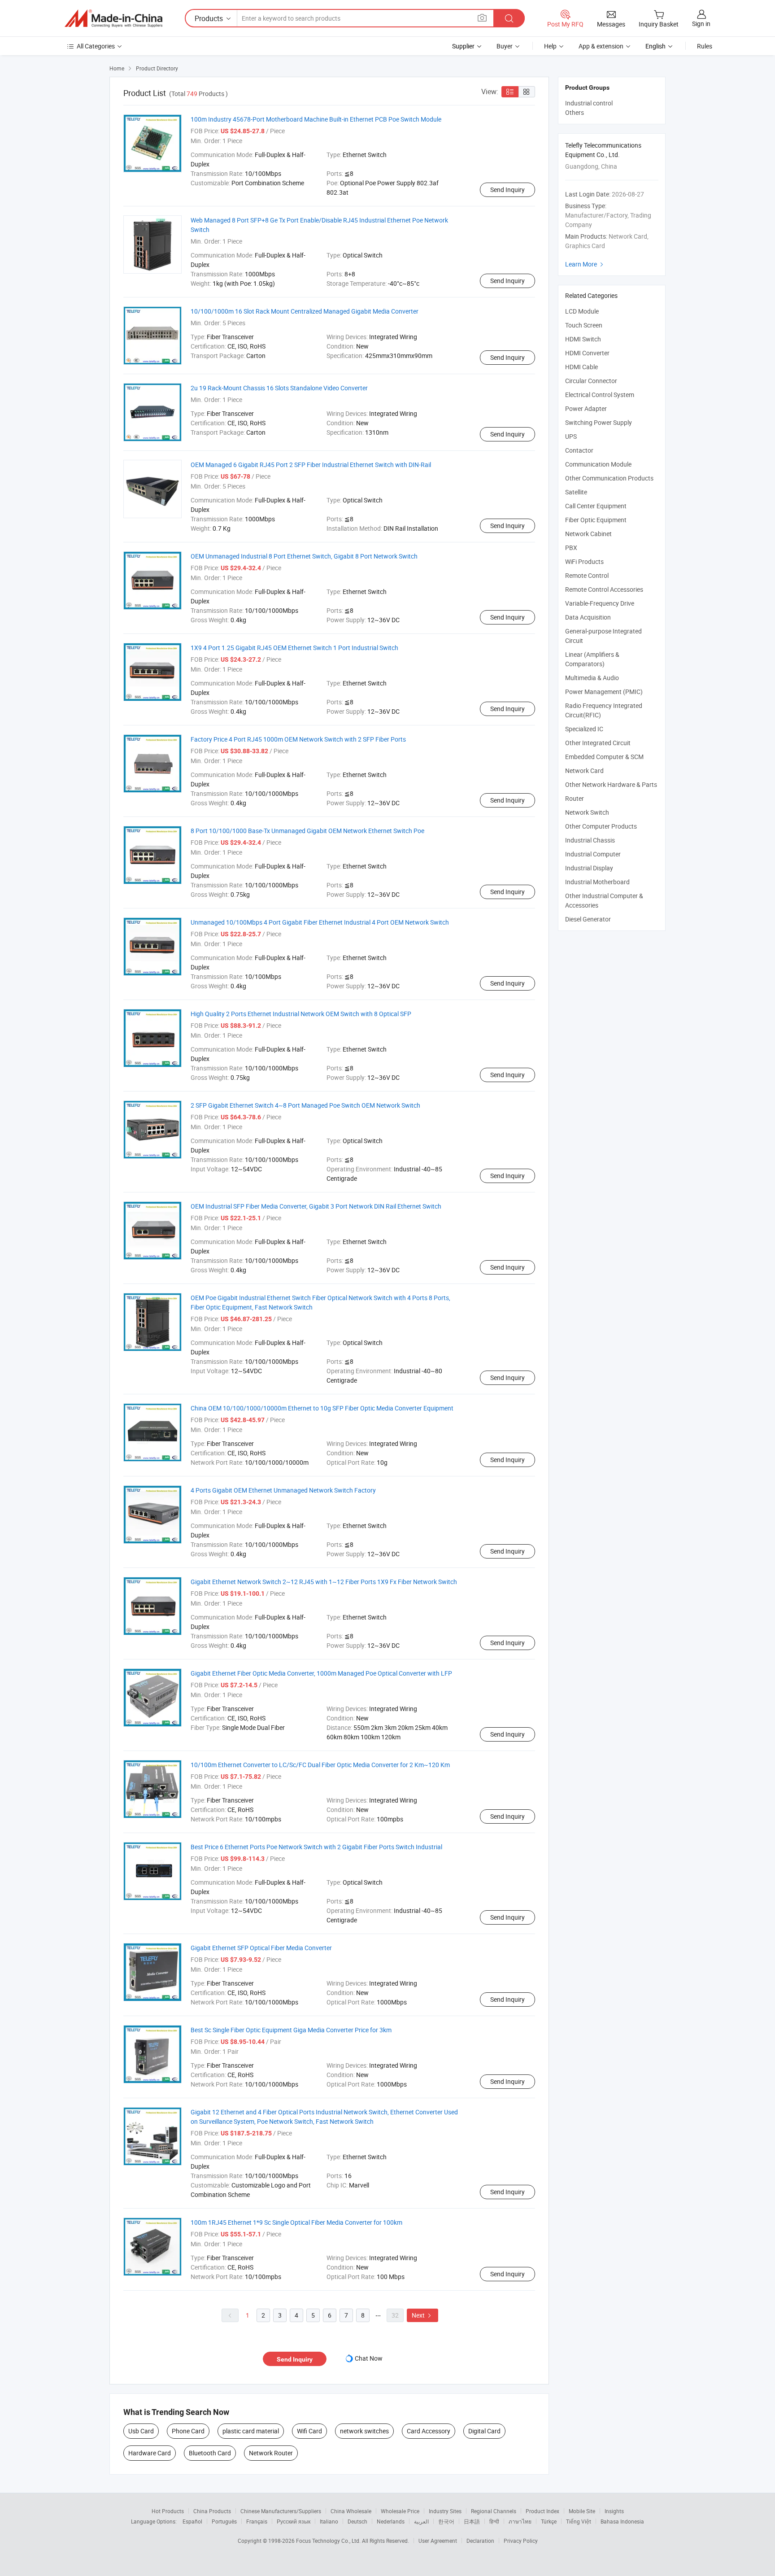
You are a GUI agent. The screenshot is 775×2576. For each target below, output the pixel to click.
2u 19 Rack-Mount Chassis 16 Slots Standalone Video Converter (279, 388)
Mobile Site (582, 2511)
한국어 (446, 2521)
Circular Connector (591, 381)
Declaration (480, 2541)
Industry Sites (445, 2511)
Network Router (271, 2453)
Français (257, 2521)
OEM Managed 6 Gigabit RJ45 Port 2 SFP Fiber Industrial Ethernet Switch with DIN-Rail (311, 465)
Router (575, 798)
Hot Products (168, 2511)
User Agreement (438, 2541)
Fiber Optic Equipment (596, 520)
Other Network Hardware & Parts (611, 784)
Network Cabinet (588, 534)
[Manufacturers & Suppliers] (113, 18)
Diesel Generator (588, 919)
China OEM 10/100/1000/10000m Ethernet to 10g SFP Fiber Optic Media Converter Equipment (322, 1408)
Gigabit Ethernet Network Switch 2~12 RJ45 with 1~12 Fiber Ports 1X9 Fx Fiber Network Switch (324, 1582)
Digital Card (484, 2431)
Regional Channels (494, 2511)
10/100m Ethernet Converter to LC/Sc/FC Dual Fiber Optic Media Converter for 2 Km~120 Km (320, 1765)
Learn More (585, 264)
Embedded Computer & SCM (604, 757)
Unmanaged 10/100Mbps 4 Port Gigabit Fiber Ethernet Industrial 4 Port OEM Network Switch (320, 922)
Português (224, 2521)
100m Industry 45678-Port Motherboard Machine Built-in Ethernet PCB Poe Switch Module (316, 119)
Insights (614, 2511)
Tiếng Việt (579, 2521)
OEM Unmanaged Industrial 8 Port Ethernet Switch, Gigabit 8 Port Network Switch (304, 556)
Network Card (584, 771)
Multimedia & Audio (592, 678)
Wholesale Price (400, 2511)
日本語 (472, 2521)
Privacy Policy (521, 2541)
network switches (364, 2431)
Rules (705, 46)
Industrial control (589, 103)
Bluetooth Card (210, 2453)
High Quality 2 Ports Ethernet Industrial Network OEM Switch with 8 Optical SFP (301, 1014)
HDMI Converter (587, 353)
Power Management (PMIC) (604, 692)
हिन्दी (494, 2521)
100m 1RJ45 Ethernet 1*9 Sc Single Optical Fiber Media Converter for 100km (296, 2222)
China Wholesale (351, 2511)
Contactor (579, 450)
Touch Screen (584, 325)
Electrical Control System (600, 395)
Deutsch (357, 2521)
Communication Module (598, 464)
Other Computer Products (601, 826)
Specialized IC (584, 729)
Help (550, 46)
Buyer (505, 46)
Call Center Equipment (596, 506)
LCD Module (582, 311)
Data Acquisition (588, 617)
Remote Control (587, 575)
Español (192, 2521)
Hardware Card (150, 2453)
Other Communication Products (609, 478)
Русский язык (294, 2521)
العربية (421, 2521)
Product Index (542, 2511)
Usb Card (141, 2431)
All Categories (96, 46)
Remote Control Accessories (604, 589)
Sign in (701, 24)
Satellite (576, 492)
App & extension (601, 46)
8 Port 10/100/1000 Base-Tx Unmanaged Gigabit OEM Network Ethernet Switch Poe (307, 831)
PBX (571, 548)
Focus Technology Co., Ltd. (329, 2541)
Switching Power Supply (599, 422)
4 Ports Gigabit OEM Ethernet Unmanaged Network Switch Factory (283, 1490)
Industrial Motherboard (597, 882)
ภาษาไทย (520, 2521)
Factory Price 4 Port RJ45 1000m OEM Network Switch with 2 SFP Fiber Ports (298, 739)
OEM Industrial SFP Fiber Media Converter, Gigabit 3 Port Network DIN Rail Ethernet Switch (316, 1206)
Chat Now (369, 2358)
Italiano (329, 2521)
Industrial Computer (593, 854)
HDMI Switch (583, 339)
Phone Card (188, 2431)
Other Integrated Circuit (598, 743)
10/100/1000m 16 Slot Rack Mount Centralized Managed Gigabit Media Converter (305, 311)
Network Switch (587, 812)
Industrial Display (589, 868)
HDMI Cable (581, 367)
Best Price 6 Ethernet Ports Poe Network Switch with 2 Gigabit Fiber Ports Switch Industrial (316, 1847)
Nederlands (391, 2521)
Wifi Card (309, 2431)
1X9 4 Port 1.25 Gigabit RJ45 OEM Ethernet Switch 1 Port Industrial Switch (294, 648)
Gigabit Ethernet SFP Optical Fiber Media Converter (261, 1948)
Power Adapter (586, 408)
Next (422, 2315)
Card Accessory (429, 2431)
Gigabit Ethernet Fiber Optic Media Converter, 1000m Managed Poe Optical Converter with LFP (321, 1673)
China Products (212, 2511)
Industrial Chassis (590, 840)
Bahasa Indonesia (622, 2521)
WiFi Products (584, 561)
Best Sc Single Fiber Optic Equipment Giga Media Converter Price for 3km (291, 2030)
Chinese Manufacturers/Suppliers (281, 2511)
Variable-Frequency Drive (600, 603)
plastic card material (251, 2431)
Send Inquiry (507, 190)
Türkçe (549, 2521)
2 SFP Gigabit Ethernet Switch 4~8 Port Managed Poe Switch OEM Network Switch (305, 1105)
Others (575, 112)
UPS (571, 436)
